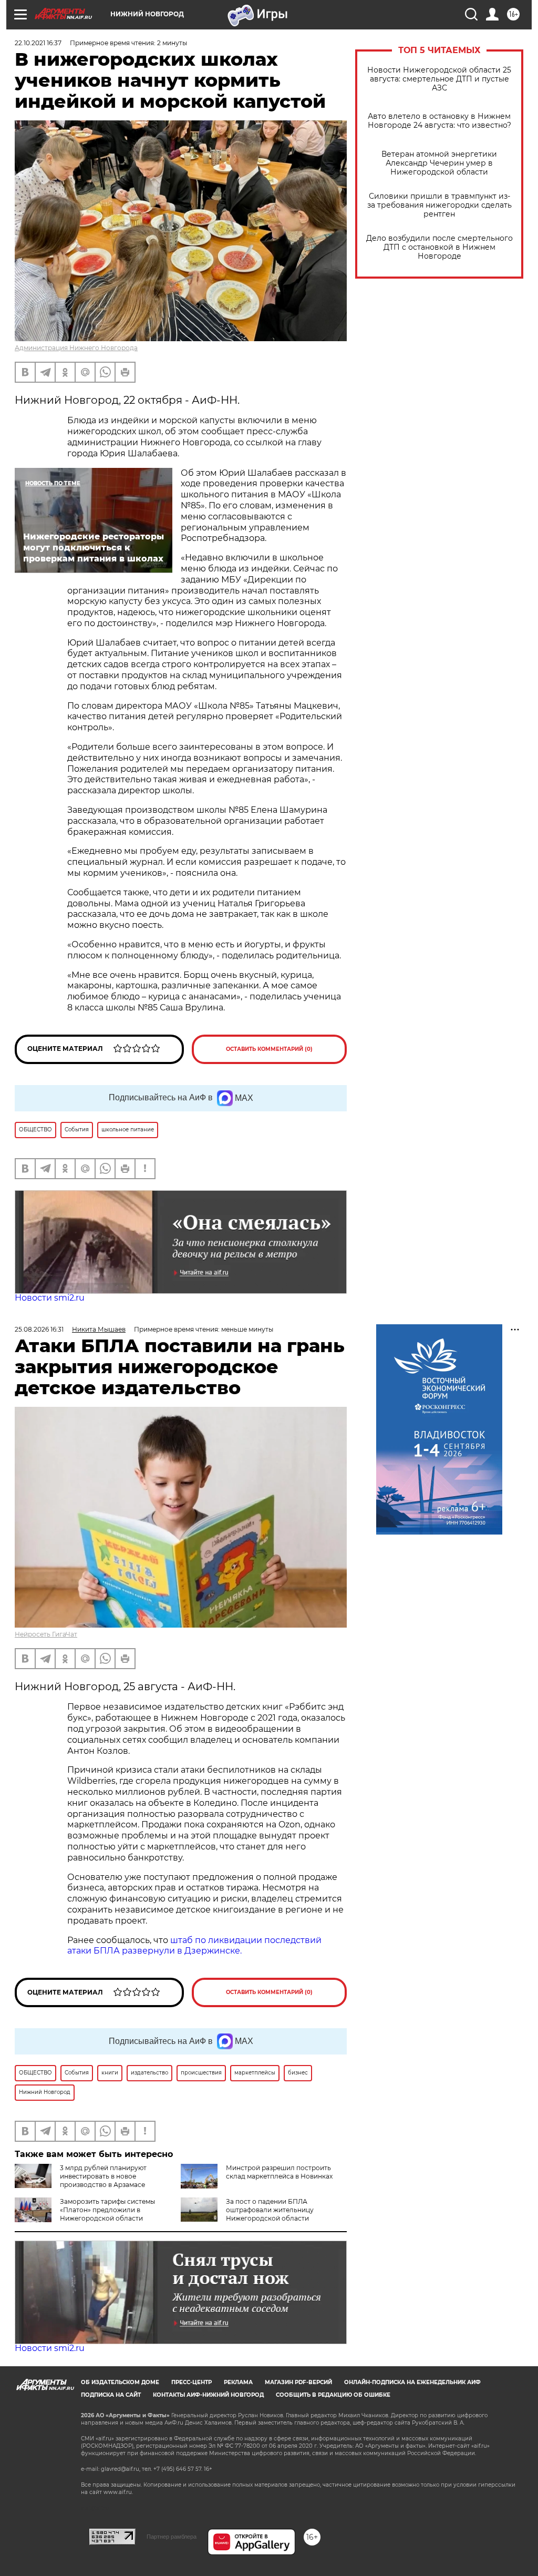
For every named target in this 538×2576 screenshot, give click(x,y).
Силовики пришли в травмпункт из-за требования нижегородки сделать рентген (439, 205)
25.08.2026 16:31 (39, 1329)
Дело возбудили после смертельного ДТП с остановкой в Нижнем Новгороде (439, 247)
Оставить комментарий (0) (269, 1049)
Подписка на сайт (111, 2395)
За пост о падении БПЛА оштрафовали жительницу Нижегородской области (270, 2210)
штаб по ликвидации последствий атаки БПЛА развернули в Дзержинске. (194, 1946)
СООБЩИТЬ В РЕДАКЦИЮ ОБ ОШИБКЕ (333, 2395)
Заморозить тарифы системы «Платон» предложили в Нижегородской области (107, 2210)
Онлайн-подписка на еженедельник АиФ (412, 2382)
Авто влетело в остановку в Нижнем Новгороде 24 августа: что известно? (439, 121)
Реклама (238, 2382)
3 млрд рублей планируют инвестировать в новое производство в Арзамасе (103, 2176)
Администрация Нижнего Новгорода (76, 348)
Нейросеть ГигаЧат (46, 1634)
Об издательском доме (120, 2382)
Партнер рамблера (172, 2537)
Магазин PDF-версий (298, 2382)
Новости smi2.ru (50, 1298)
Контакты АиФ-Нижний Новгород (208, 2395)
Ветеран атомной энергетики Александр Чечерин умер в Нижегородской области (439, 163)
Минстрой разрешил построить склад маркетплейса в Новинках (279, 2172)
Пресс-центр (192, 2382)
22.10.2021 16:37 (38, 43)
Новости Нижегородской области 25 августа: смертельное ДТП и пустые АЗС (439, 79)
